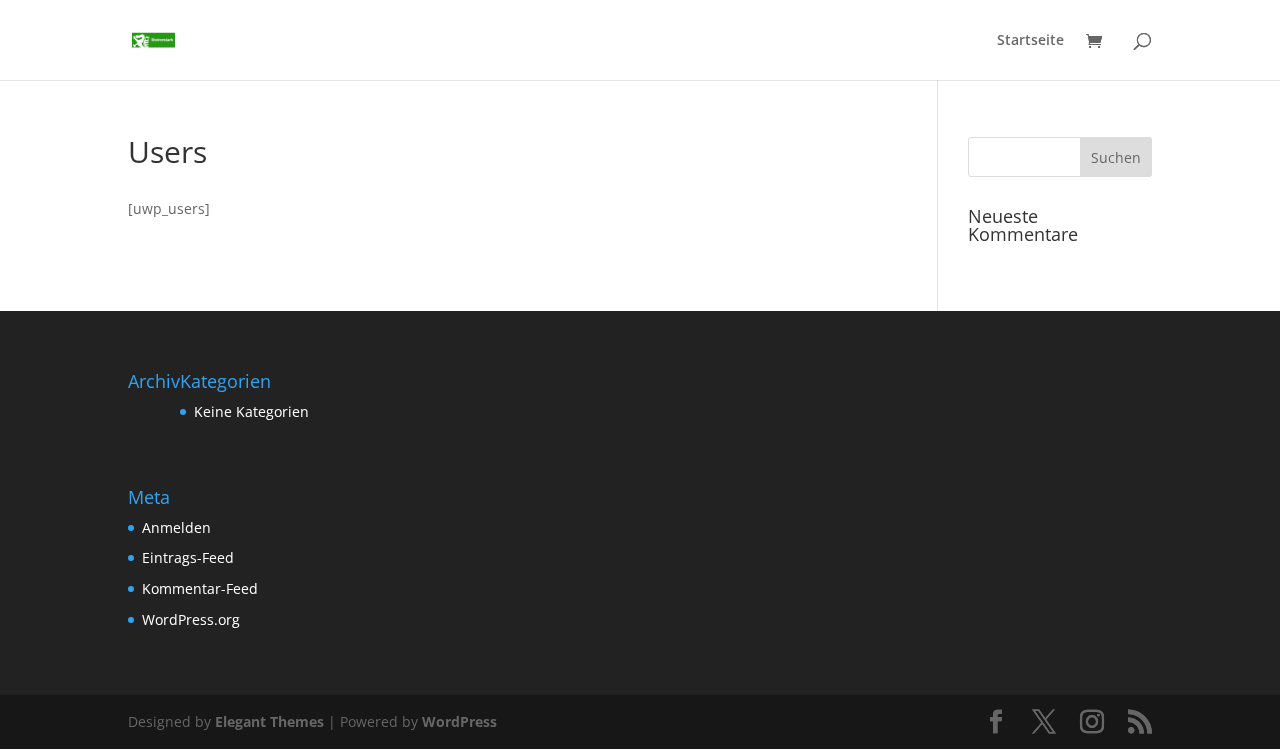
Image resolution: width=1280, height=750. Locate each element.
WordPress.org (191, 619)
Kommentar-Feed (200, 588)
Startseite (1030, 41)
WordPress (459, 721)
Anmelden (176, 527)
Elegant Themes (269, 721)
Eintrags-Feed (188, 557)
